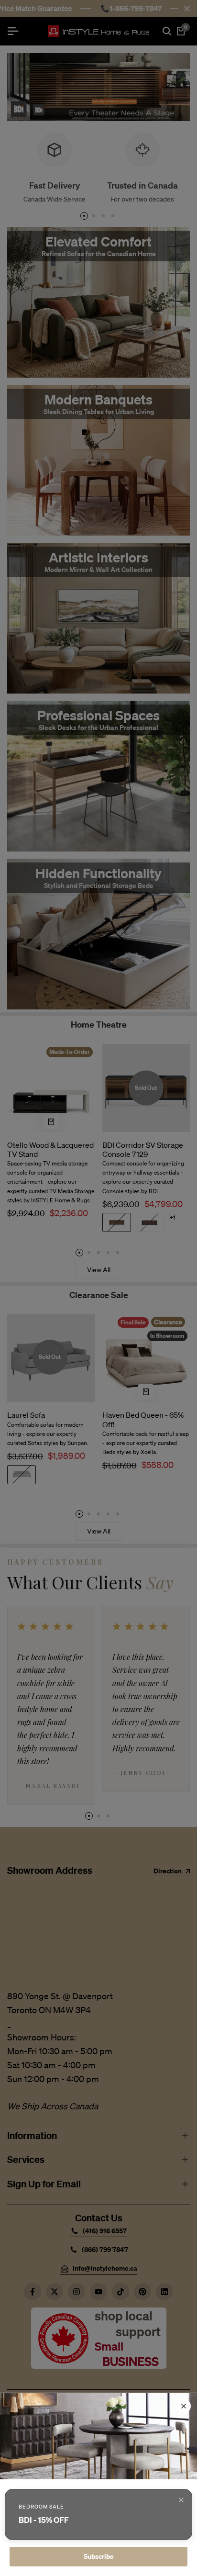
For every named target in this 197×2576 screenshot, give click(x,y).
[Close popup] (181, 2500)
